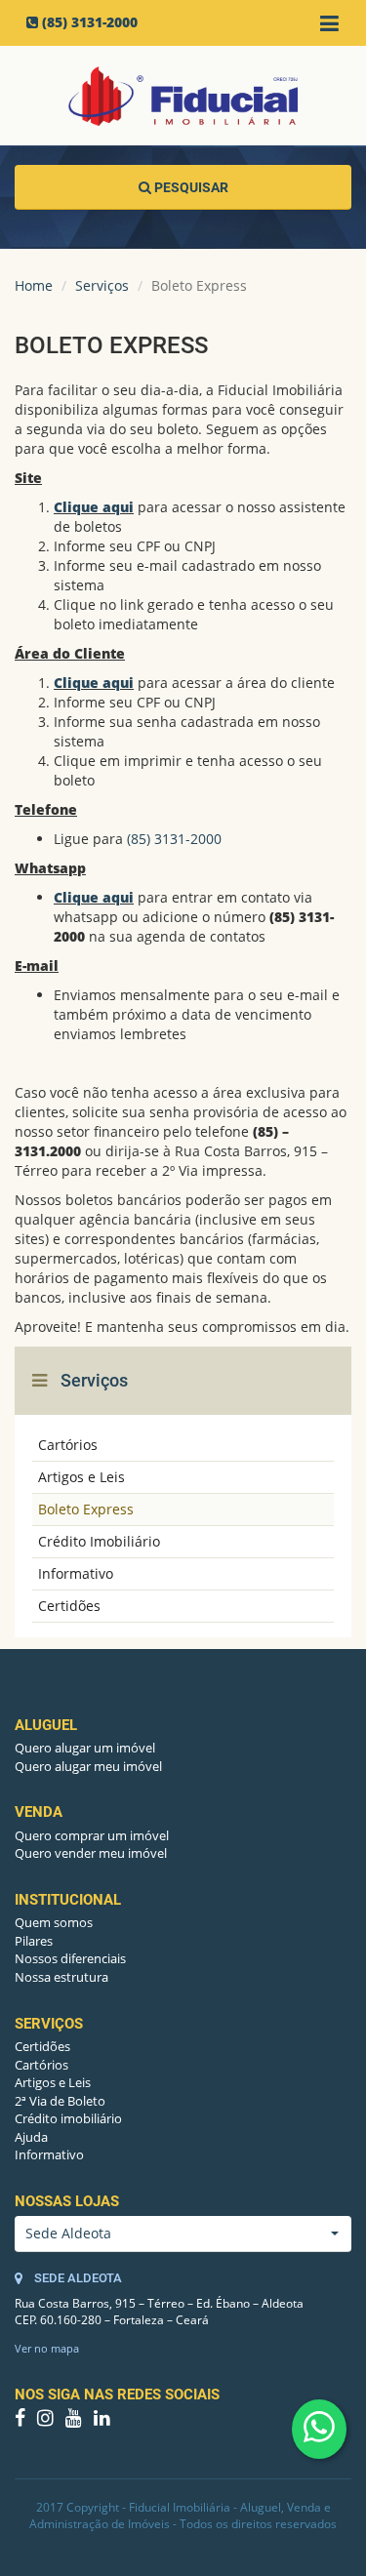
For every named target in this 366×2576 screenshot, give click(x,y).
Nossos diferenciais (70, 1958)
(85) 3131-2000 (90, 22)
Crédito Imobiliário (99, 1541)
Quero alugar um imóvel (85, 1748)
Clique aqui (94, 507)
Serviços (102, 285)
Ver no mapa (47, 2348)
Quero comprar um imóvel (92, 1835)
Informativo (76, 1573)
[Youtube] (76, 2419)
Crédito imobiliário (68, 2118)
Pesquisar (190, 187)
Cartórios (68, 1445)
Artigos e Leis (81, 1477)
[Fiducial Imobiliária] (183, 96)
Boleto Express (86, 1509)
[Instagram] (47, 2419)
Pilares (34, 1941)
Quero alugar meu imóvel (88, 1766)
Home (34, 285)
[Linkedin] (102, 2419)
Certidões (69, 1606)
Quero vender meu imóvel (91, 1853)
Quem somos (54, 1922)
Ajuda (31, 2137)
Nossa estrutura (61, 1977)
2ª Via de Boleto (60, 2101)
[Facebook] (22, 2419)
